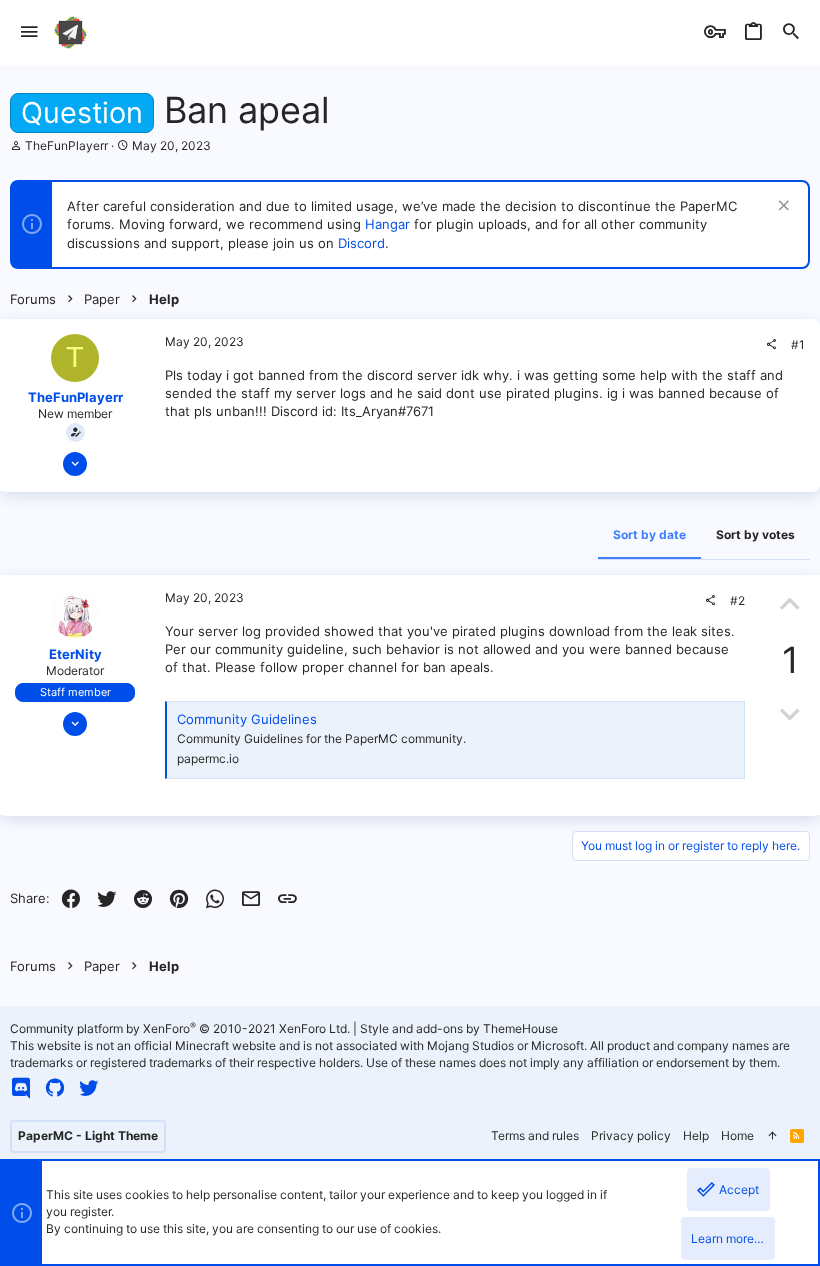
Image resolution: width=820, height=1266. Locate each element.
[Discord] (21, 1088)
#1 (798, 344)
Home (737, 1135)
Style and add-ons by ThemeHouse (459, 1028)
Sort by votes (755, 534)
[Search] (791, 32)
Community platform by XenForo (180, 1028)
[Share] (771, 345)
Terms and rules (535, 1135)
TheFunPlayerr (66, 145)
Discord (361, 243)
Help (696, 1135)
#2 (737, 600)
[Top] (772, 1136)
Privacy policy (631, 1135)
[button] (29, 32)
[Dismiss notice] (781, 207)
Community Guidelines (247, 719)
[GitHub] (55, 1088)
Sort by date (649, 534)
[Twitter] (89, 1088)
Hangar (387, 224)
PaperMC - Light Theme (88, 1135)
